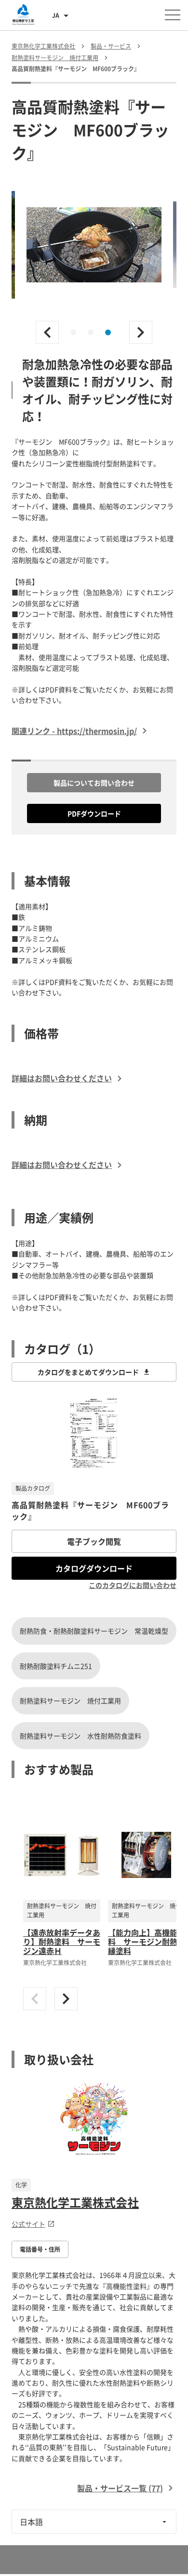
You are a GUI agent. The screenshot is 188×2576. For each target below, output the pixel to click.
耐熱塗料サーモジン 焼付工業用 (70, 1700)
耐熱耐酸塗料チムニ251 (56, 1666)
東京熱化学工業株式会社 (75, 2202)
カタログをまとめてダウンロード (88, 1372)
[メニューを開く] (173, 15)
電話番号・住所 (40, 2249)
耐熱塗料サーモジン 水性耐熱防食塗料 (81, 1736)
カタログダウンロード (94, 1568)
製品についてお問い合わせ (94, 783)
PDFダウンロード (94, 813)
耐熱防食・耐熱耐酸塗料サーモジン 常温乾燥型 (94, 1631)
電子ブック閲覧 (94, 1541)
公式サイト (28, 2224)
